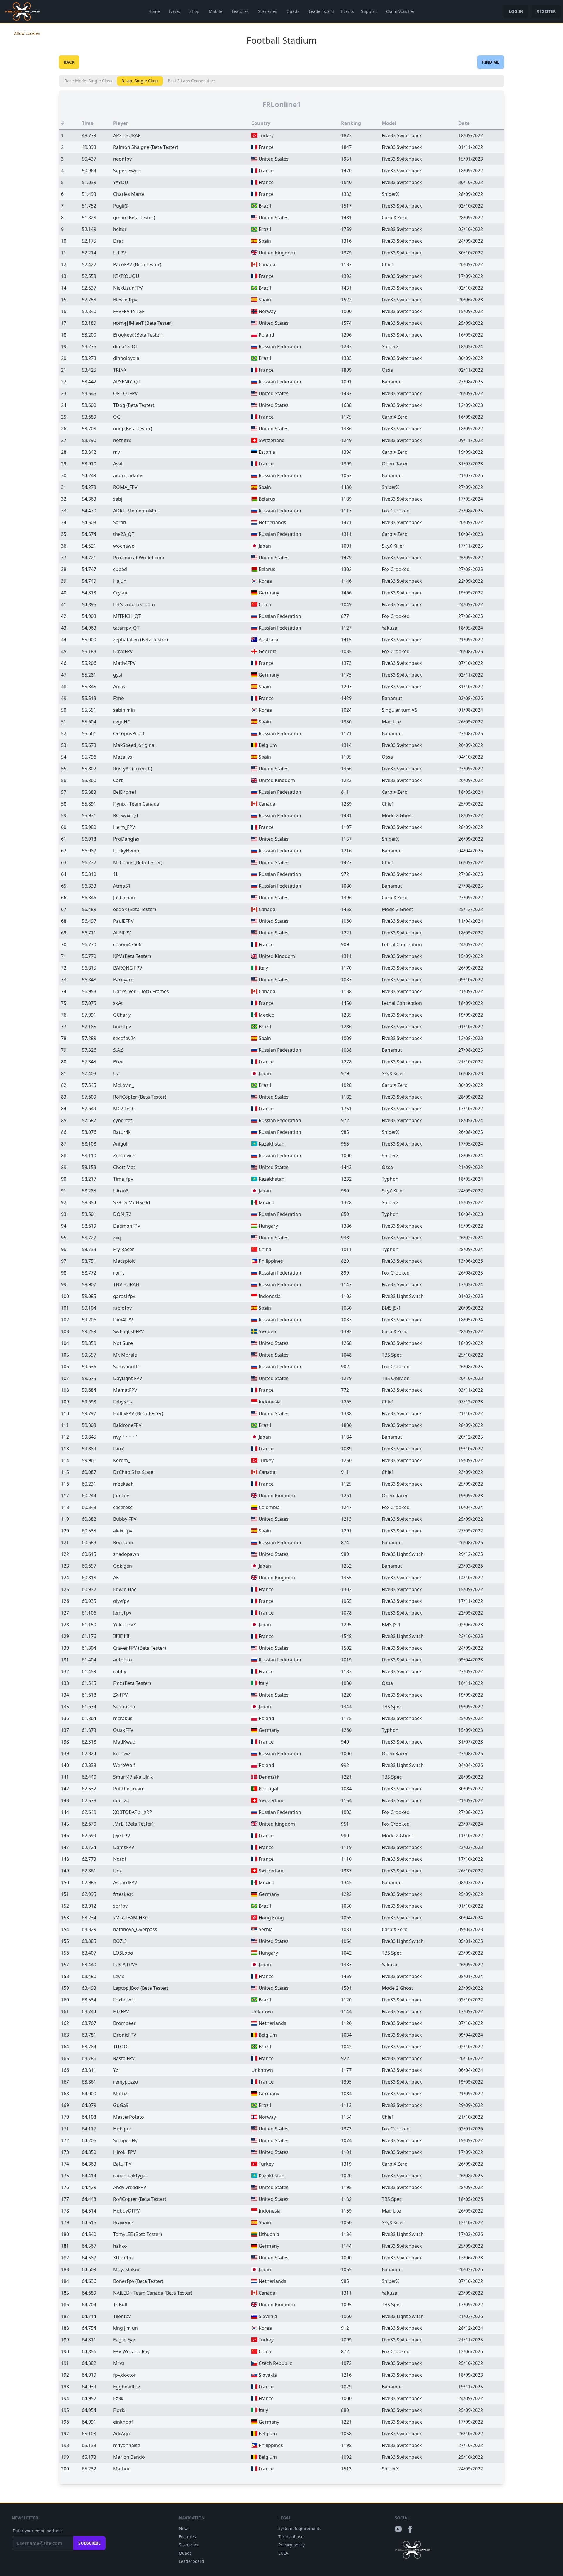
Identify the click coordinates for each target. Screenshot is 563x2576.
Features (240, 11)
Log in (516, 11)
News (175, 11)
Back (69, 62)
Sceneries (268, 11)
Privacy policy (291, 2545)
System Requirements (300, 2528)
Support (369, 11)
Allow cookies (27, 33)
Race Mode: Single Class (88, 81)
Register (546, 11)
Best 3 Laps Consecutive (191, 81)
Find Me (491, 62)
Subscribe (89, 2543)
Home (154, 11)
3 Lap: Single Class (140, 81)
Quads (293, 11)
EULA (283, 2553)
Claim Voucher (400, 11)
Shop (194, 11)
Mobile (216, 11)
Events (347, 11)
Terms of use (291, 2537)
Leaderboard (321, 11)
